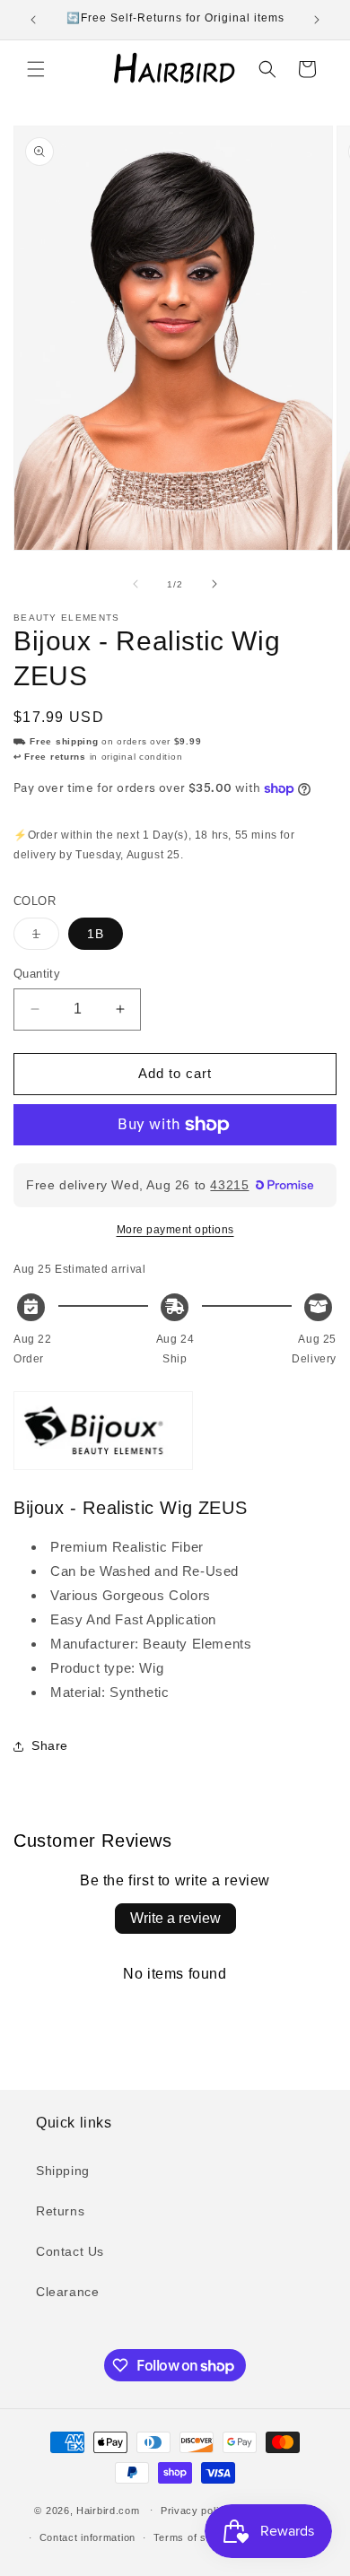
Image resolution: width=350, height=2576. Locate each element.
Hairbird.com (108, 2510)
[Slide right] (214, 584)
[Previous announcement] (33, 20)
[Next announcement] (317, 20)
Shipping (63, 2171)
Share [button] (50, 1745)
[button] (36, 69)
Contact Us (70, 2251)
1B (96, 934)
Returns (60, 2211)
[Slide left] (136, 584)
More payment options (175, 1230)
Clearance (67, 2292)
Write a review (175, 1918)
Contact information (87, 2537)
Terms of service (195, 2537)
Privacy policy (196, 2511)
